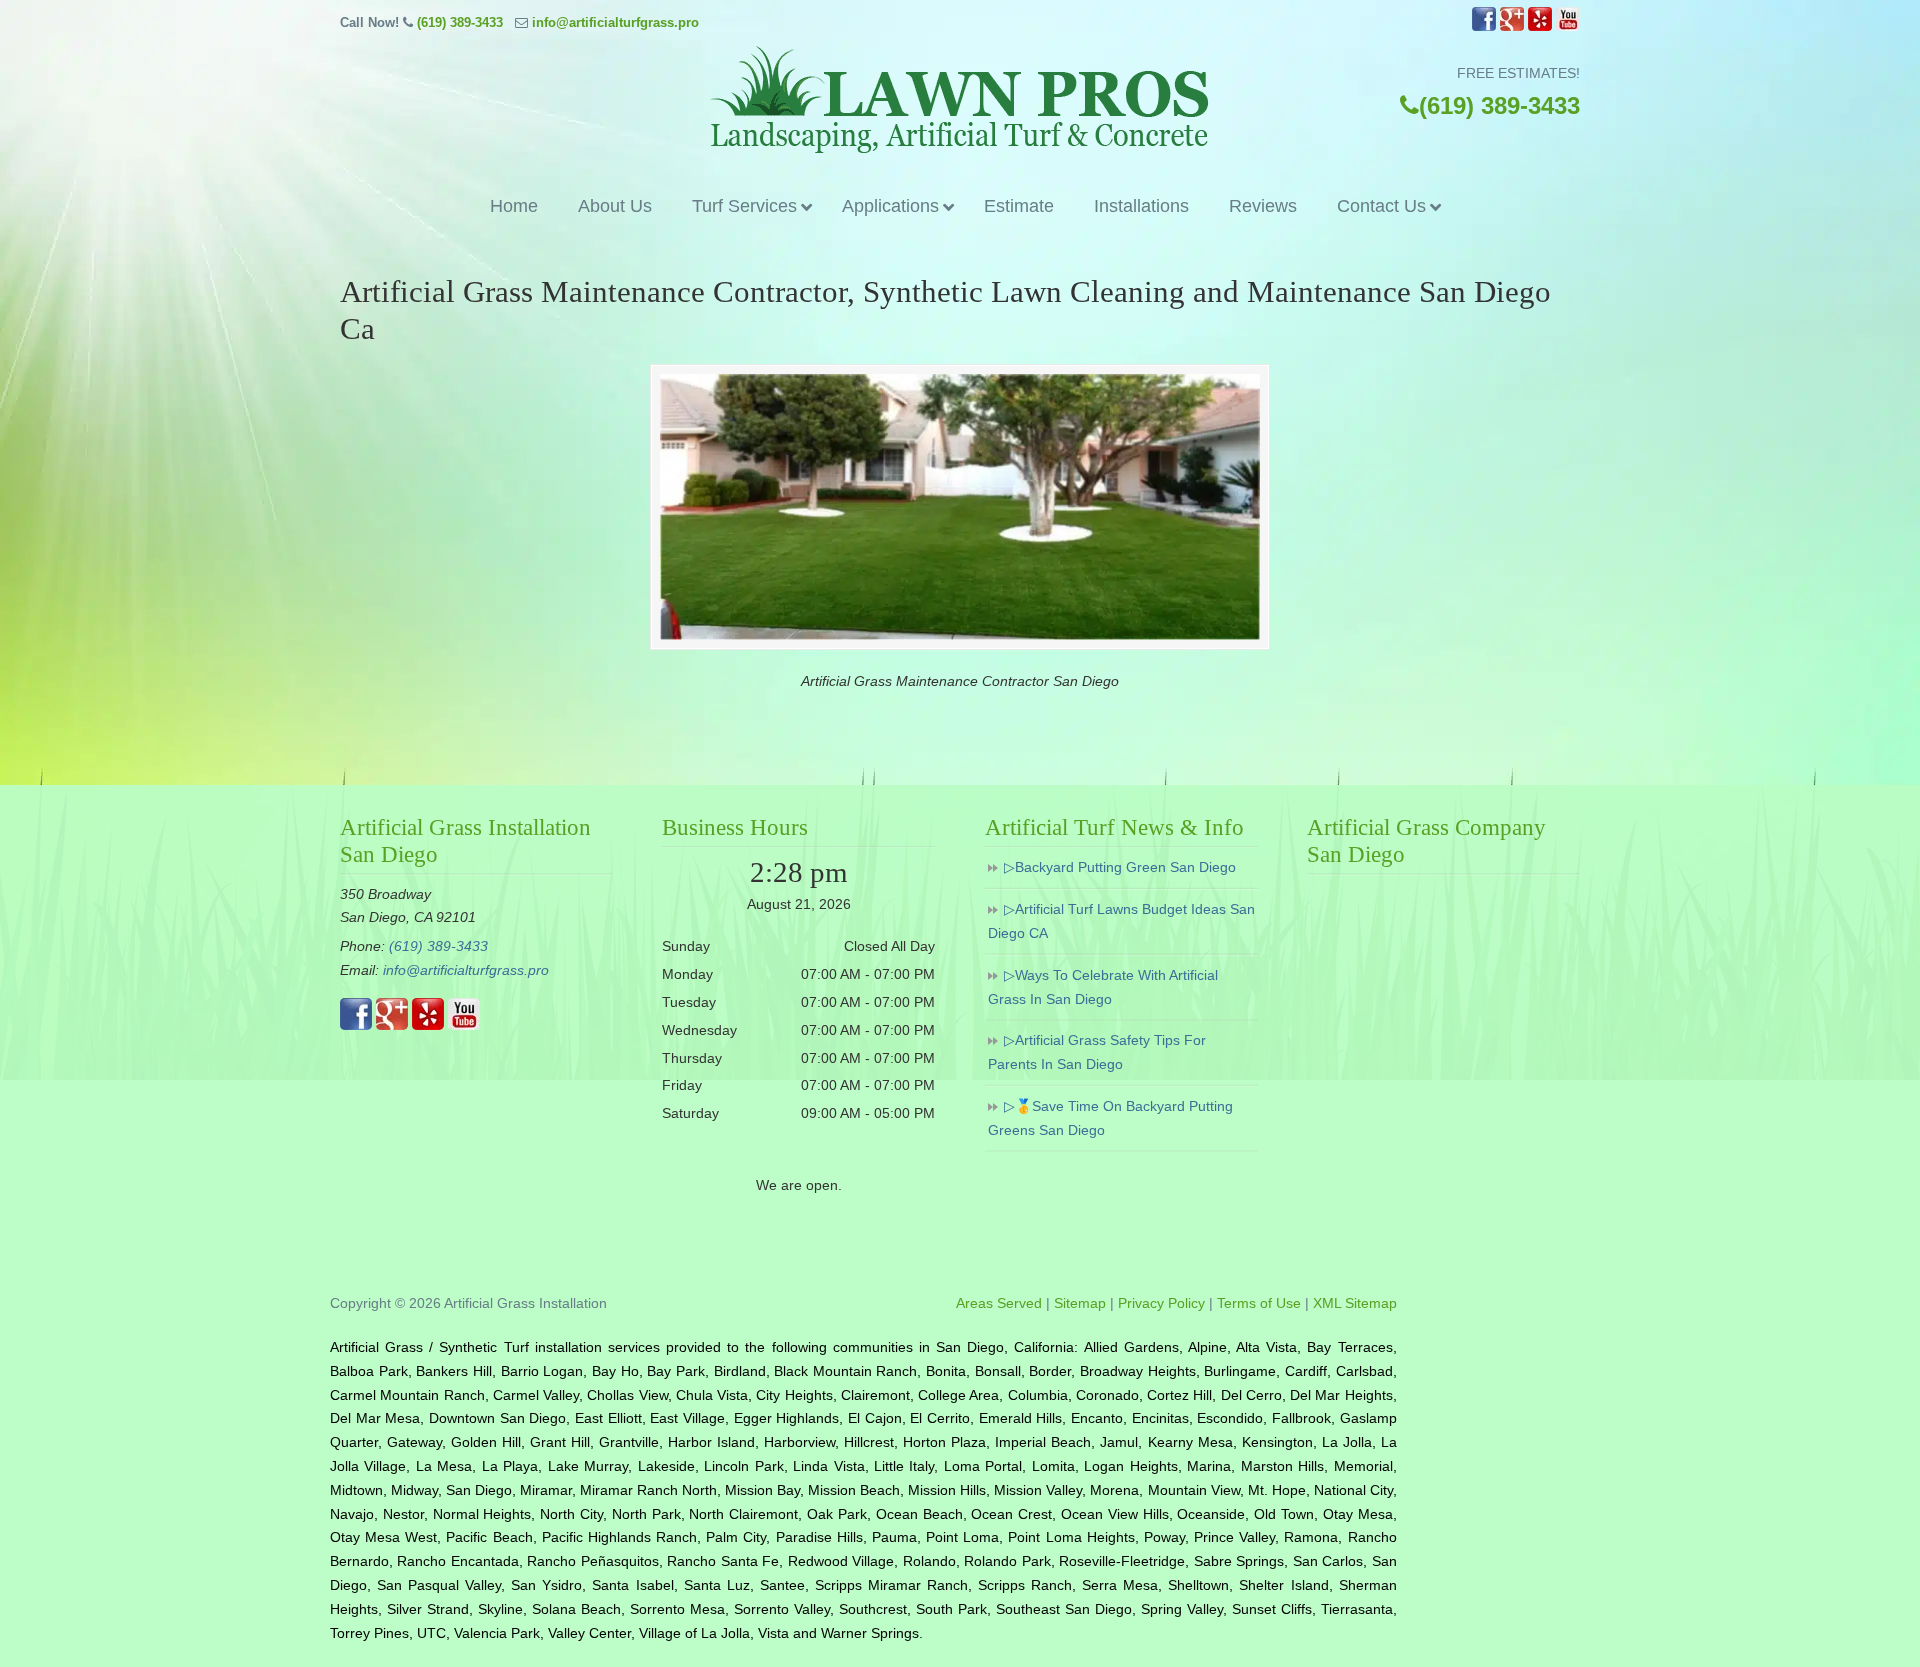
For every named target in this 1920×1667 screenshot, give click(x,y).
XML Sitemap (1355, 1303)
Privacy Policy (1161, 1303)
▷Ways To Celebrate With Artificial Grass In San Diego (1103, 987)
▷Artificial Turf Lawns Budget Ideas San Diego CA (1121, 921)
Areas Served (999, 1303)
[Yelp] (1540, 26)
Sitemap (1080, 1303)
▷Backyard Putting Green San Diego (1120, 867)
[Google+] (1512, 26)
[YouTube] (1568, 26)
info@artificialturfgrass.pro (615, 22)
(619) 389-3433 (460, 22)
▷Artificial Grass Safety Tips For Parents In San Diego (1097, 1052)
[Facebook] (1484, 26)
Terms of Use (1259, 1303)
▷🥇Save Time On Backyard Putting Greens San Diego (1110, 1118)
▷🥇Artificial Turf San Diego (960, 99)
